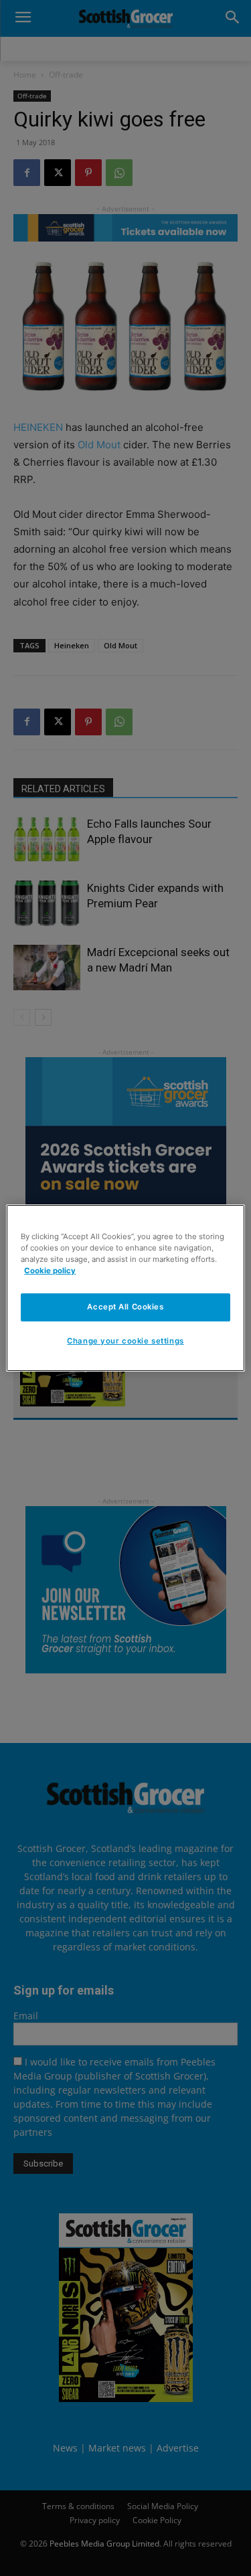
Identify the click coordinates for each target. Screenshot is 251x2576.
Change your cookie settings (125, 1341)
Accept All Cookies (125, 1307)
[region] (125, 1288)
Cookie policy (50, 1271)
